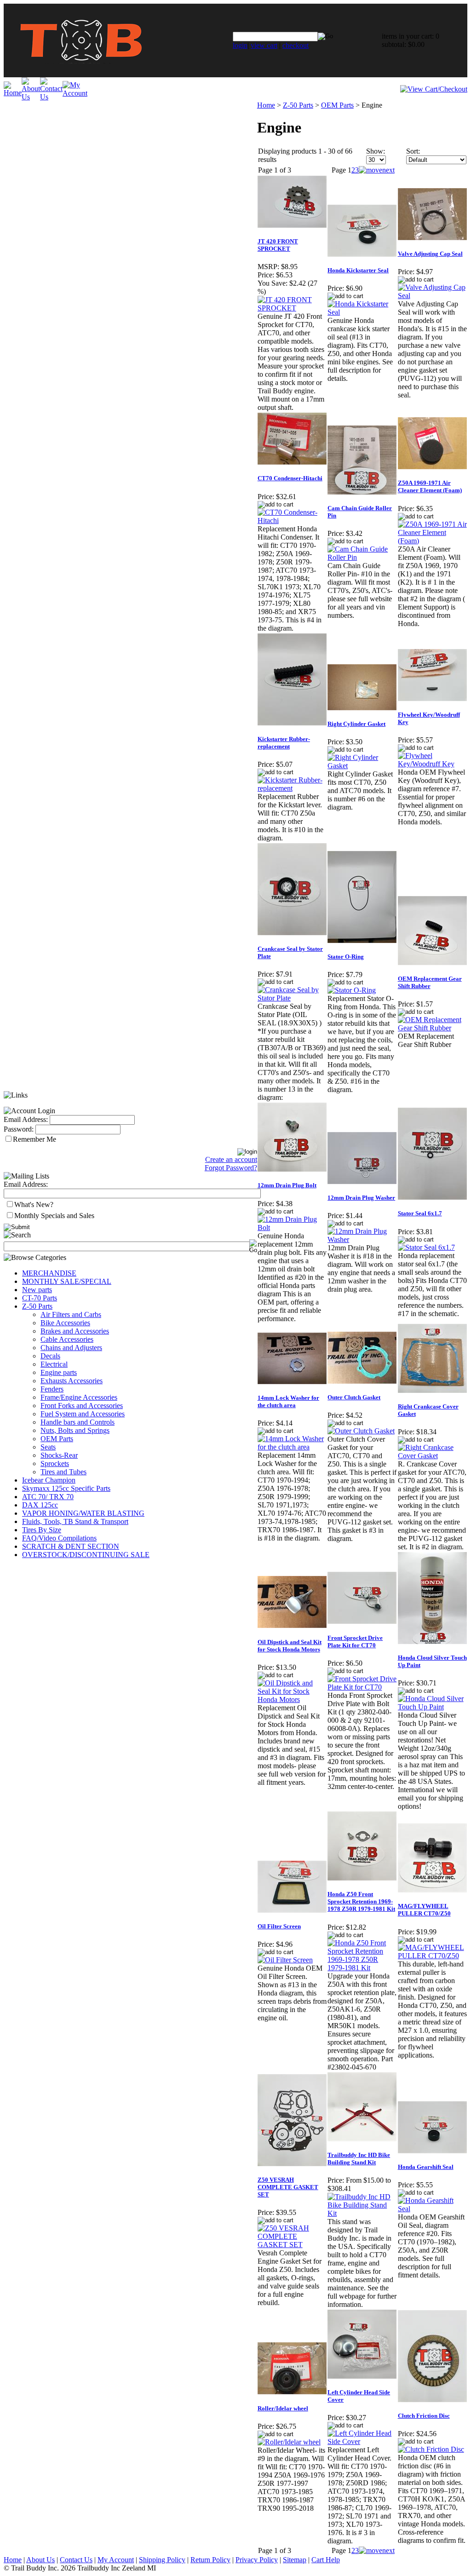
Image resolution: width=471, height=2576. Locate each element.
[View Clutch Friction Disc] (431, 2449)
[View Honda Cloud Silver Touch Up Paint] (432, 1707)
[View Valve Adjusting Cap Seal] (432, 296)
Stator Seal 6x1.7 (420, 1213)
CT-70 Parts (40, 1298)
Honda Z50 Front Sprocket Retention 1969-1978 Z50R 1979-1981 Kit (361, 1901)
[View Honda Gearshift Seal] (432, 2209)
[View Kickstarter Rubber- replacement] (292, 788)
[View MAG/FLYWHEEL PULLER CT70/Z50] (432, 1956)
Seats (48, 1447)
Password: (19, 1129)
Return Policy (210, 2560)
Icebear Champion (49, 1480)
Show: (376, 151)
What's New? (34, 1205)
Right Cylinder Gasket (356, 724)
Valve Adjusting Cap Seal (430, 254)
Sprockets (55, 1463)
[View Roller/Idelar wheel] (289, 2442)
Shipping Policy (162, 2560)
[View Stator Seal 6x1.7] (426, 1247)
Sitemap (295, 2560)
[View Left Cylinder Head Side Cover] (362, 2441)
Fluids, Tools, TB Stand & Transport (75, 1521)
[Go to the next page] (377, 170)
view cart (264, 45)
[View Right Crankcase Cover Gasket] (432, 1456)
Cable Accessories (67, 1339)
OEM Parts (57, 1439)
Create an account (231, 1159)
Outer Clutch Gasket (354, 1397)
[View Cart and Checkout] (434, 89)
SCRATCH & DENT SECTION (71, 1546)
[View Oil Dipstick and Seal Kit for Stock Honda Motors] (292, 1699)
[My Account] (75, 93)
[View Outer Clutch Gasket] (361, 1431)
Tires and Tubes (63, 1472)
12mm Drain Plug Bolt (287, 1185)
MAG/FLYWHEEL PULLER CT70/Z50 (424, 1910)
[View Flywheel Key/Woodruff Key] (432, 764)
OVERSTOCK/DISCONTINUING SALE (86, 1555)
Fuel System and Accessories (83, 1414)
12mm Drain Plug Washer (361, 1198)
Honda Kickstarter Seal (358, 270)
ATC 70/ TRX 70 (48, 1497)
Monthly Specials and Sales (54, 1216)
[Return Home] (81, 75)
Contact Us (76, 2560)
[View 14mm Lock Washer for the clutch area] (292, 1447)
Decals (50, 1356)
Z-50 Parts (37, 1306)
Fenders (52, 1389)
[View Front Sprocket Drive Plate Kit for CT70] (362, 1687)
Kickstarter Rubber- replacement (284, 743)
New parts (37, 1290)
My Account (116, 2560)
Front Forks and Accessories (82, 1406)
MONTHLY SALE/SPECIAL (67, 1281)
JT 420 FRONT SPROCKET (278, 245)
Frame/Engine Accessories (79, 1397)
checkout (296, 45)
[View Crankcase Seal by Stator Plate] (292, 998)
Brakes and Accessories (75, 1331)
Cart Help (326, 2560)
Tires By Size (42, 1530)
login (240, 45)
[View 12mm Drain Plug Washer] (362, 1239)
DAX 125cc (40, 1505)
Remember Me (34, 1139)
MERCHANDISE (49, 1273)
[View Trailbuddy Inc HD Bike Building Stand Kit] (362, 2213)
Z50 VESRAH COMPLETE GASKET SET (288, 2187)
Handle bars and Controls (78, 1422)
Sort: (413, 151)
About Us (40, 2560)
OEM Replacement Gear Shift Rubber (430, 982)
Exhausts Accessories (72, 1381)
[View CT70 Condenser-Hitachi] (292, 520)
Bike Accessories (65, 1323)
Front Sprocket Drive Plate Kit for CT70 (355, 1642)
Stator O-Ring (346, 957)
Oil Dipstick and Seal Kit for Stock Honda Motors (290, 1646)
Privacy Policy (257, 2560)
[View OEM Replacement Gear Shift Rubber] (432, 1028)
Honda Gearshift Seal (426, 2167)
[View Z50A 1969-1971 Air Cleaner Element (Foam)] (432, 541)
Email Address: (26, 1119)
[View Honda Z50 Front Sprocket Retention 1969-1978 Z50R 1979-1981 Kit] (362, 1968)
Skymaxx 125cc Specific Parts (66, 1488)
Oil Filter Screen (279, 1926)
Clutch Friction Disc (424, 2416)
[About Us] (31, 97)
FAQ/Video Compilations (59, 1538)
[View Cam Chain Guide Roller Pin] (362, 557)
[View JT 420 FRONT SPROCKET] (292, 308)
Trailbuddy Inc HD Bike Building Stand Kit (359, 2159)
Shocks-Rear (59, 1455)
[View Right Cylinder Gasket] (362, 766)
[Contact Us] (51, 97)
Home (266, 105)
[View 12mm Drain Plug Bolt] (292, 1228)
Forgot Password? (231, 1168)
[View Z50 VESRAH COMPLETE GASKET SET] (292, 2245)
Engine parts (59, 1372)
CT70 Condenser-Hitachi (290, 478)
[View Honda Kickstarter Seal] (362, 312)
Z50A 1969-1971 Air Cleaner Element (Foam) (430, 486)
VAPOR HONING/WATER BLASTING (83, 1513)
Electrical (54, 1364)
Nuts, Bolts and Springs (75, 1430)
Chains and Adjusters (71, 1348)
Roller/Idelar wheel (283, 2408)
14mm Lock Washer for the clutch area (288, 1401)
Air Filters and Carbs (71, 1314)
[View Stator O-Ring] (352, 990)
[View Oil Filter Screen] (285, 1960)
